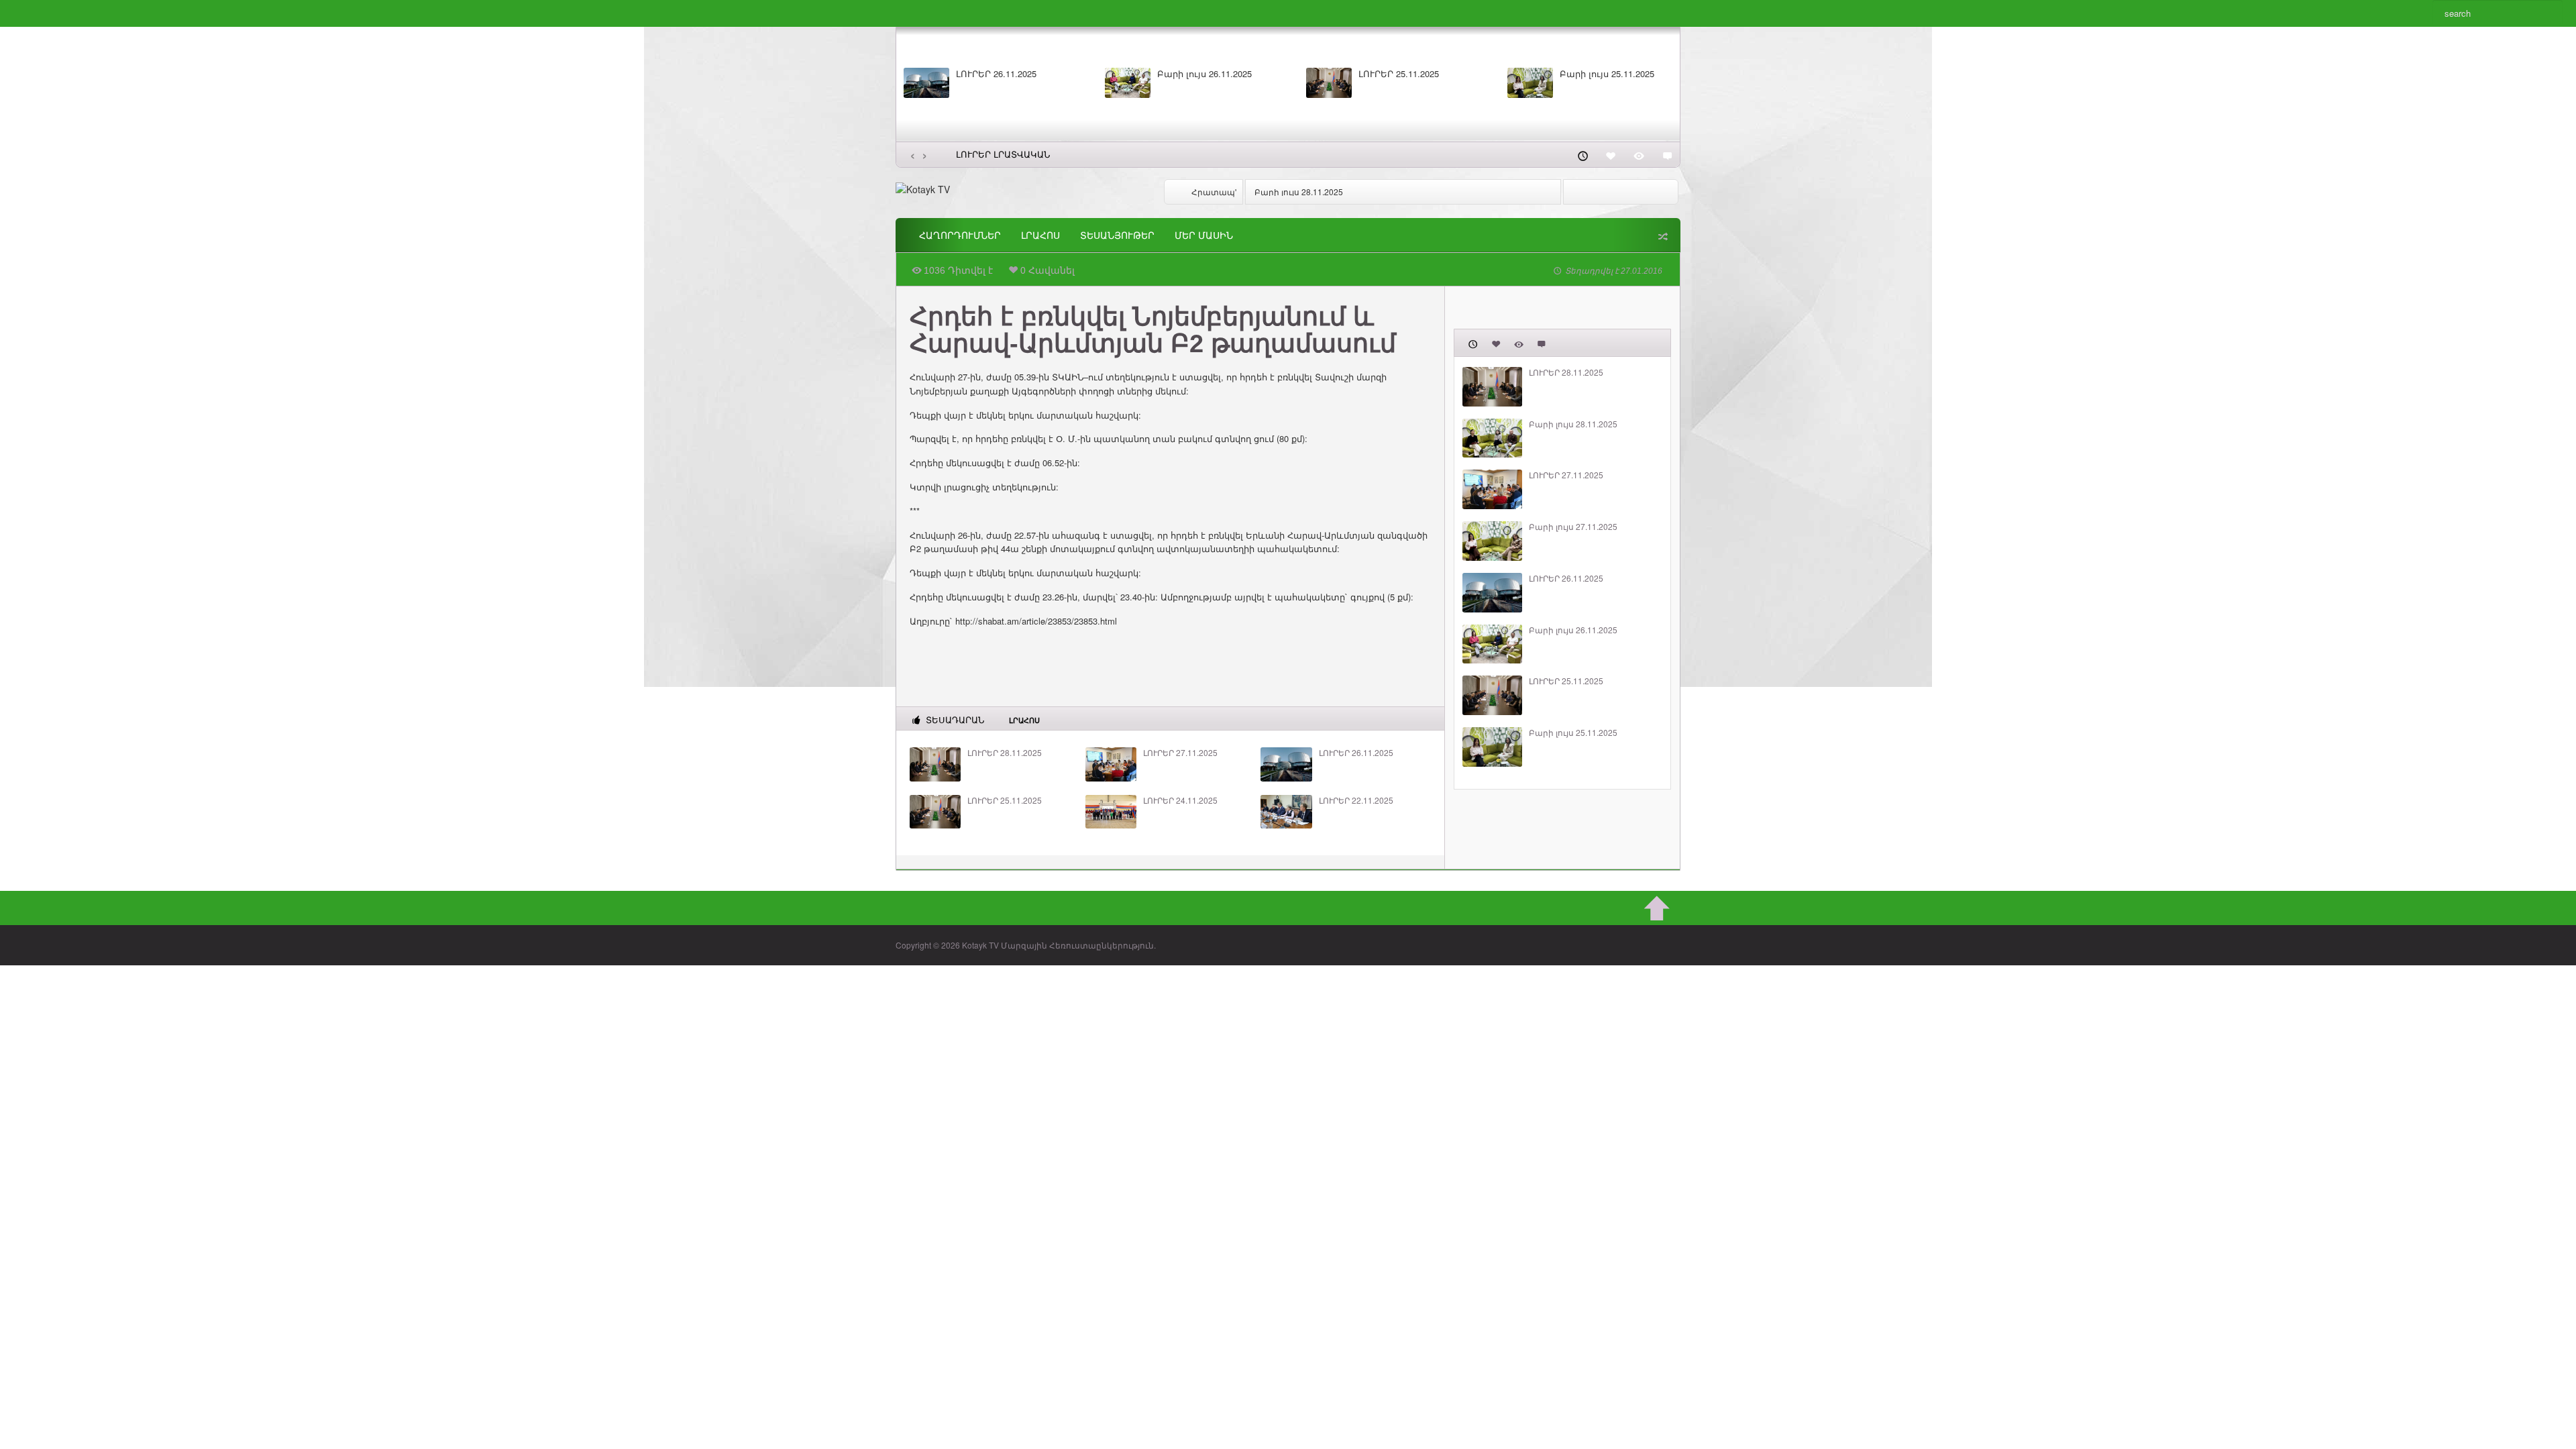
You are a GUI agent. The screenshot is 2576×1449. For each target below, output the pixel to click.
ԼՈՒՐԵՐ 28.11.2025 (1005, 753)
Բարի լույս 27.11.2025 (1573, 527)
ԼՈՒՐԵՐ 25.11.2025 (1399, 74)
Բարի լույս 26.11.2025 (1204, 74)
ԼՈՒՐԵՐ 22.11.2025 (1356, 800)
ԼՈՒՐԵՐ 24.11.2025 (1180, 800)
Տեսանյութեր (1117, 235)
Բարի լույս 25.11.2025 (1607, 74)
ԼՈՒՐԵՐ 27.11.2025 (1180, 753)
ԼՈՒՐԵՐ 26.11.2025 (996, 74)
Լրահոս (1040, 235)
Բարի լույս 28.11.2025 (1299, 192)
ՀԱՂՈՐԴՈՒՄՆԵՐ (960, 235)
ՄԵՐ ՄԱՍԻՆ (1204, 235)
